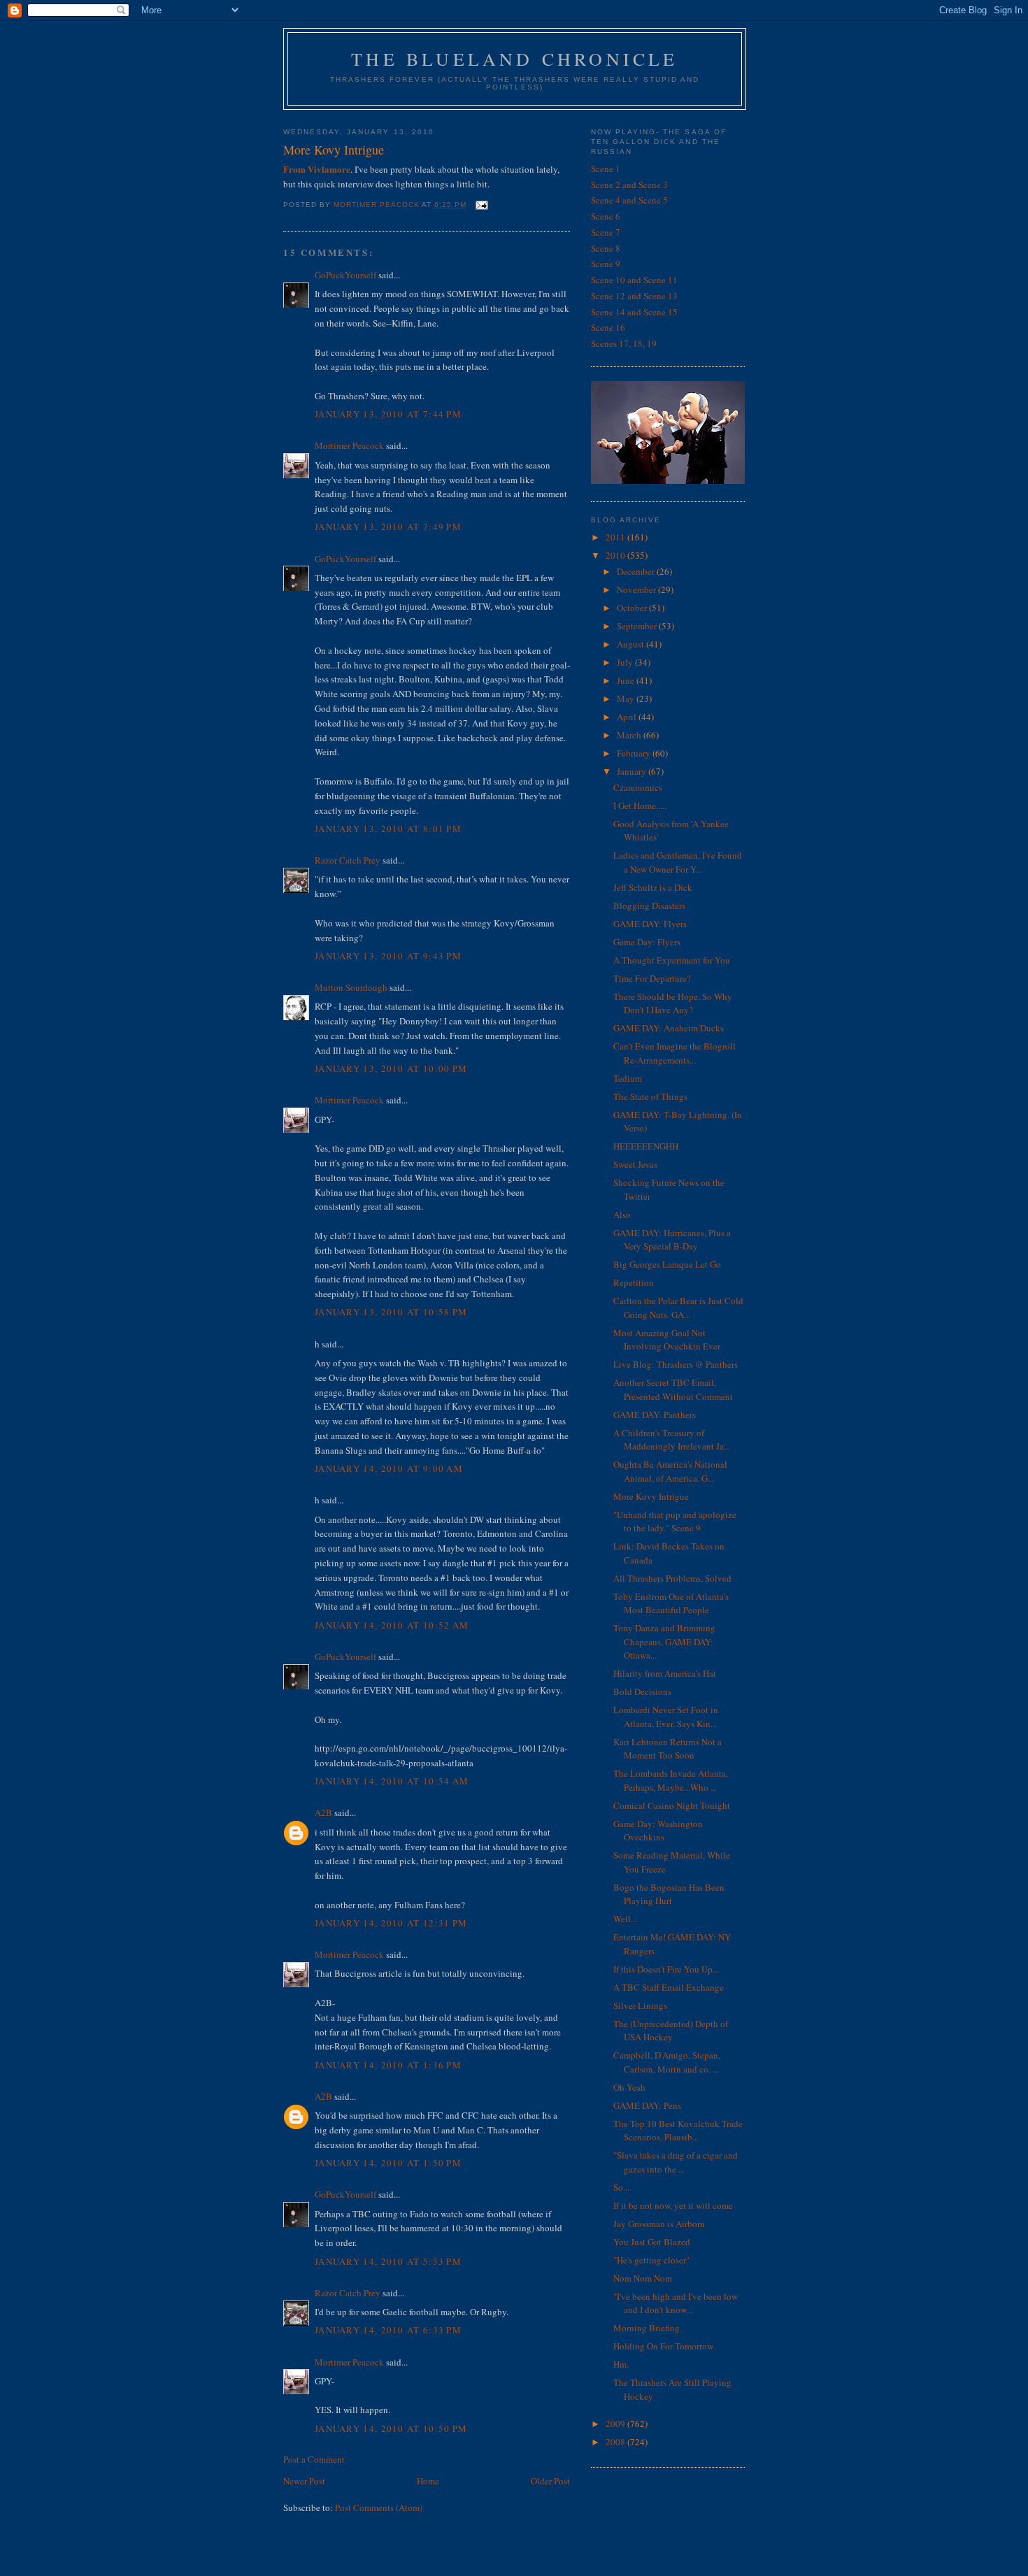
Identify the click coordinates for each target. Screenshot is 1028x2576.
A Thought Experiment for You (672, 960)
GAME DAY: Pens (647, 2105)
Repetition (634, 1282)
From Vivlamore (317, 169)
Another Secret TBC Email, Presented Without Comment (673, 1389)
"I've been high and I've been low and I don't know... (676, 2303)
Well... (625, 1919)
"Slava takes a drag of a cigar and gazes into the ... (676, 2162)
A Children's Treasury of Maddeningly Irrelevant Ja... (672, 1440)
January (633, 771)
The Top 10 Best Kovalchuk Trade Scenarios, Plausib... (678, 2131)
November (637, 589)
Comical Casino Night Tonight (672, 1805)
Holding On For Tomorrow (663, 2346)
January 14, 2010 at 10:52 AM (392, 1625)
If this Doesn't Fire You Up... (666, 1969)
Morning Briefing (647, 2328)
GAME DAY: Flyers (650, 924)
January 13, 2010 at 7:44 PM (388, 414)
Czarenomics (638, 787)
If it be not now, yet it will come (673, 2205)
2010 (616, 555)
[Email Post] (481, 205)
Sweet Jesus (635, 1164)
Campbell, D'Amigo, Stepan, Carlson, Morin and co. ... (667, 2062)
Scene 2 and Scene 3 (629, 185)
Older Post (550, 2481)
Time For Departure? (652, 978)
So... (621, 2187)
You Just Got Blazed (652, 2242)
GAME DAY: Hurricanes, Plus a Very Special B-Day (672, 1240)
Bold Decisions (642, 1691)
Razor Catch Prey (348, 860)
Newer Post (304, 2481)
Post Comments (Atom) (379, 2507)
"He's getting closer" (651, 2260)
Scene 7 (606, 232)
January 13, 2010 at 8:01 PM (388, 829)
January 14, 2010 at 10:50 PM (391, 2428)
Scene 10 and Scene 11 (634, 280)
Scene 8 (606, 248)
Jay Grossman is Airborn (659, 2224)
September (638, 626)
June (627, 680)
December (637, 571)
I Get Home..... (640, 806)
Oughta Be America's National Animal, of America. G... (670, 1471)
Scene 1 (606, 169)
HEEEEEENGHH (646, 1146)
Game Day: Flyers (647, 942)
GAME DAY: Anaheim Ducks (669, 1028)
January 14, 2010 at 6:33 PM (388, 2330)
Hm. (621, 2364)
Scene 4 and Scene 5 (629, 200)
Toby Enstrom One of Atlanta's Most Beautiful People (671, 1603)
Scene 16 (608, 327)
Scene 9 (606, 264)
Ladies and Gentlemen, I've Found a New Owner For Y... (678, 862)
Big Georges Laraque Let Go (667, 1264)
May (627, 699)
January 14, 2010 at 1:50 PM (388, 2163)
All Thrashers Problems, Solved (672, 1578)
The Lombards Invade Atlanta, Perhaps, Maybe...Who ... (671, 1780)
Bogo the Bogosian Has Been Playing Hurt (669, 1894)
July (626, 662)
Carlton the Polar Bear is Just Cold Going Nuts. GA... (678, 1308)
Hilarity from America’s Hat (665, 1673)
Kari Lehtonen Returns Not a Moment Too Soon (668, 1749)
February (635, 753)
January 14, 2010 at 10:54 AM (392, 1781)
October (633, 608)
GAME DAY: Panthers (655, 1415)
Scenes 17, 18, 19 (624, 343)
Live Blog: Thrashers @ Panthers (676, 1364)
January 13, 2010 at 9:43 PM (388, 956)
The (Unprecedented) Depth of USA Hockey (671, 2031)
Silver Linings (640, 2005)
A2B (323, 1812)
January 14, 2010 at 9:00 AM (389, 1468)
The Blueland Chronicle (514, 59)
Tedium (628, 1078)
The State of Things (650, 1096)
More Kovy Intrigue (651, 1496)
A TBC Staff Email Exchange (669, 1987)
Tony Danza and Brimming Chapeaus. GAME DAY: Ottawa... (664, 1641)
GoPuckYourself (345, 275)
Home (428, 2481)
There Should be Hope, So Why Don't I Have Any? (673, 1003)
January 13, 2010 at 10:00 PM (391, 1068)
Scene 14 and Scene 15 (634, 312)
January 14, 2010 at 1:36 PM (388, 2065)
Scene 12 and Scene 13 (634, 296)
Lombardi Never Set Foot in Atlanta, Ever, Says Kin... (666, 1717)
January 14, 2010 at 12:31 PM (391, 1923)
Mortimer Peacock (349, 445)
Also (622, 1215)
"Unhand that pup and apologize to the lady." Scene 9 (675, 1522)
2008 (616, 2442)
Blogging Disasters (649, 906)
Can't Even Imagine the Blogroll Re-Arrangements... (674, 1053)
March (630, 735)
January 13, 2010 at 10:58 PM (391, 1312)
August (631, 644)
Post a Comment (314, 2459)
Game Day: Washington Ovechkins (658, 1831)
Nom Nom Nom (643, 2278)
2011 (616, 537)
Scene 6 (606, 216)
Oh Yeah (629, 2087)
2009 (616, 2424)
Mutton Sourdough (351, 987)
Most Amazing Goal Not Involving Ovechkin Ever (667, 1340)
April (628, 717)
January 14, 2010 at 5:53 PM (388, 2261)
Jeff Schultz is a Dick (653, 887)
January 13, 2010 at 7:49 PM (388, 527)
